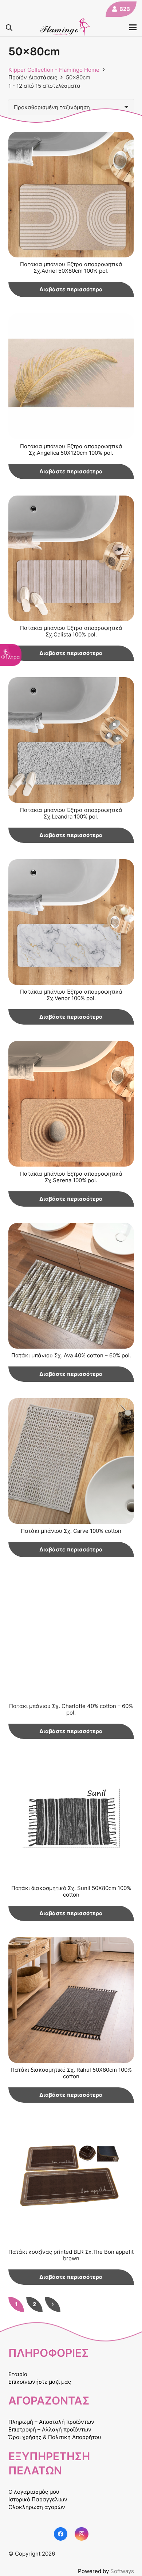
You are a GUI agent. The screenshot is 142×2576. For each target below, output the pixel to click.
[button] (133, 27)
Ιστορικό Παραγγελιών (38, 2499)
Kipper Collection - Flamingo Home (54, 70)
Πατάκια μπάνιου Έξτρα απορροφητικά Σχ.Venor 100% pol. (71, 995)
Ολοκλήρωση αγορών (37, 2507)
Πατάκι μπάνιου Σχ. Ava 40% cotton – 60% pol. (71, 1355)
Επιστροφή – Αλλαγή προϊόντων (50, 2429)
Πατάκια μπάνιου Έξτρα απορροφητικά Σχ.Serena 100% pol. (71, 1177)
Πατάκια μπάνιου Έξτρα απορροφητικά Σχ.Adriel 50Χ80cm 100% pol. (71, 267)
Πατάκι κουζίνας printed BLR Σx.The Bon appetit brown (71, 2255)
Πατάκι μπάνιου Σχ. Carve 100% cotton (71, 1531)
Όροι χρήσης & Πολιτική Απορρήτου (55, 2437)
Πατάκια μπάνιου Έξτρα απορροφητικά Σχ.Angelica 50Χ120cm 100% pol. (71, 449)
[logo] (65, 27)
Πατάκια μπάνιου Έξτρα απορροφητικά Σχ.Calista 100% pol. (71, 631)
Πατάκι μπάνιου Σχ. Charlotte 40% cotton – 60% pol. (71, 1709)
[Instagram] (82, 2534)
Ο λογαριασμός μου (34, 2492)
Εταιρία (18, 2374)
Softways (122, 2571)
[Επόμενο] (53, 2304)
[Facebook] (61, 2534)
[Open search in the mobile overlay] (9, 27)
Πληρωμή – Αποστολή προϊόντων (51, 2422)
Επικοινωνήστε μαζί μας (40, 2382)
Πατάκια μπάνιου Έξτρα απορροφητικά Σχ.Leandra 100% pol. (71, 813)
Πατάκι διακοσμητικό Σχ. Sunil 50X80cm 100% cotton (71, 1891)
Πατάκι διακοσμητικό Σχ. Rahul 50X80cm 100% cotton (71, 2073)
